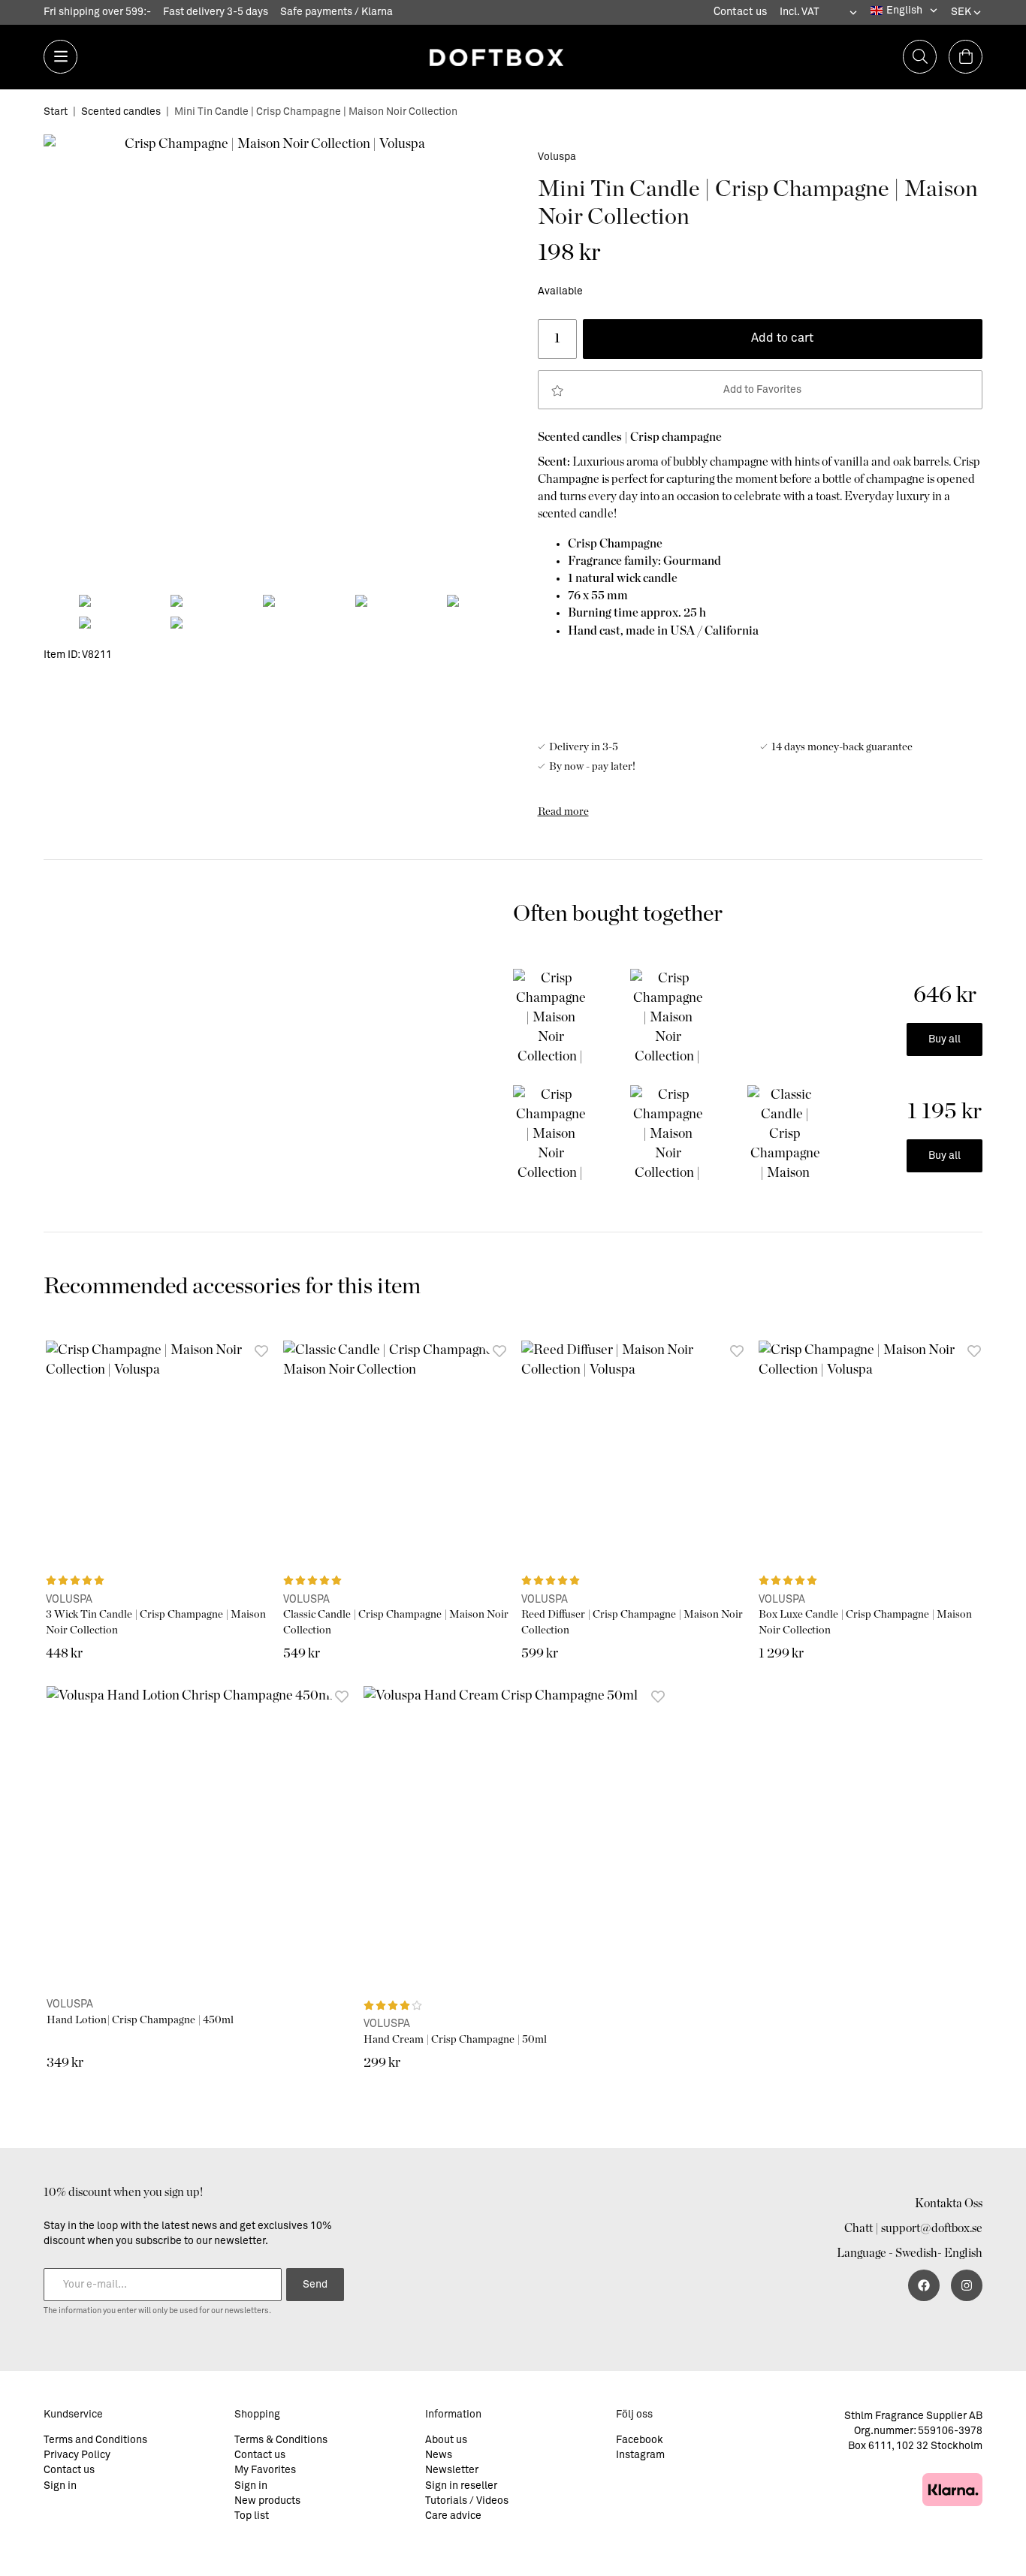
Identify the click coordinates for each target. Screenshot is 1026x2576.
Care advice (453, 2516)
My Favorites (265, 2470)
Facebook (640, 2440)
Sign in (60, 2486)
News (439, 2455)
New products (267, 2501)
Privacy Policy (77, 2455)
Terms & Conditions (281, 2440)
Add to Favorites (760, 390)
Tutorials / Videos (467, 2501)
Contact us (741, 12)
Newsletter (452, 2470)
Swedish (916, 2253)
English (963, 2253)
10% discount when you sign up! (123, 2192)
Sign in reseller (461, 2486)
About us (446, 2440)
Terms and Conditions (95, 2440)
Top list (252, 2516)
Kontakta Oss (949, 2203)
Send (315, 2285)
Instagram (640, 2455)
